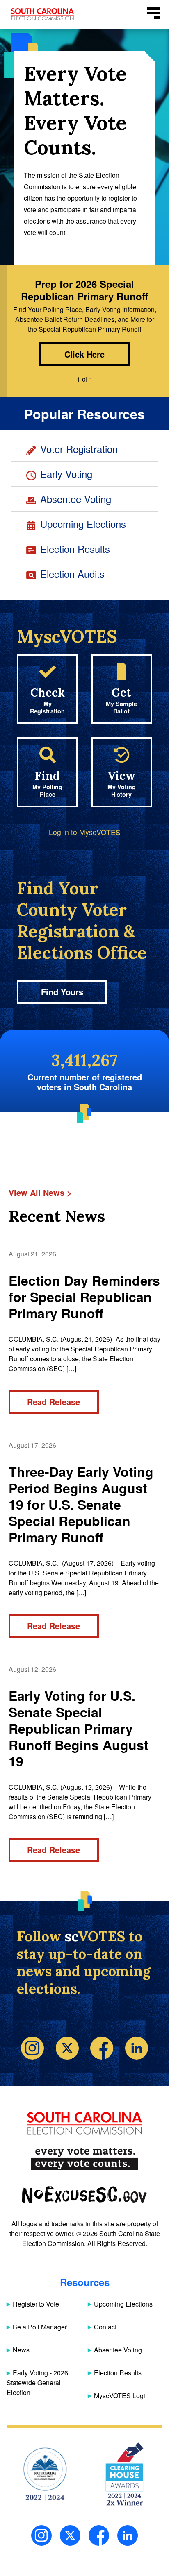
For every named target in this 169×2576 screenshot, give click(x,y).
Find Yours (62, 992)
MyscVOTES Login (121, 2396)
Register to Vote (36, 2304)
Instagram (32, 2048)
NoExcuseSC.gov (84, 2195)
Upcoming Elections (83, 524)
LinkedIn (128, 2535)
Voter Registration (79, 449)
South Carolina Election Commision (42, 14)
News (21, 2350)
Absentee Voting (76, 499)
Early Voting (66, 474)
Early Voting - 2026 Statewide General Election (37, 2382)
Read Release (54, 1402)
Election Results (75, 549)
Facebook (102, 2048)
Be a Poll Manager (40, 2327)
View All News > (40, 1192)
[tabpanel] (84, 326)
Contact (105, 2327)
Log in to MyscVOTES (85, 832)
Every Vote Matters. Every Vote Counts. (84, 2159)
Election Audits (72, 574)
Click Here (84, 354)
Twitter (67, 2048)
